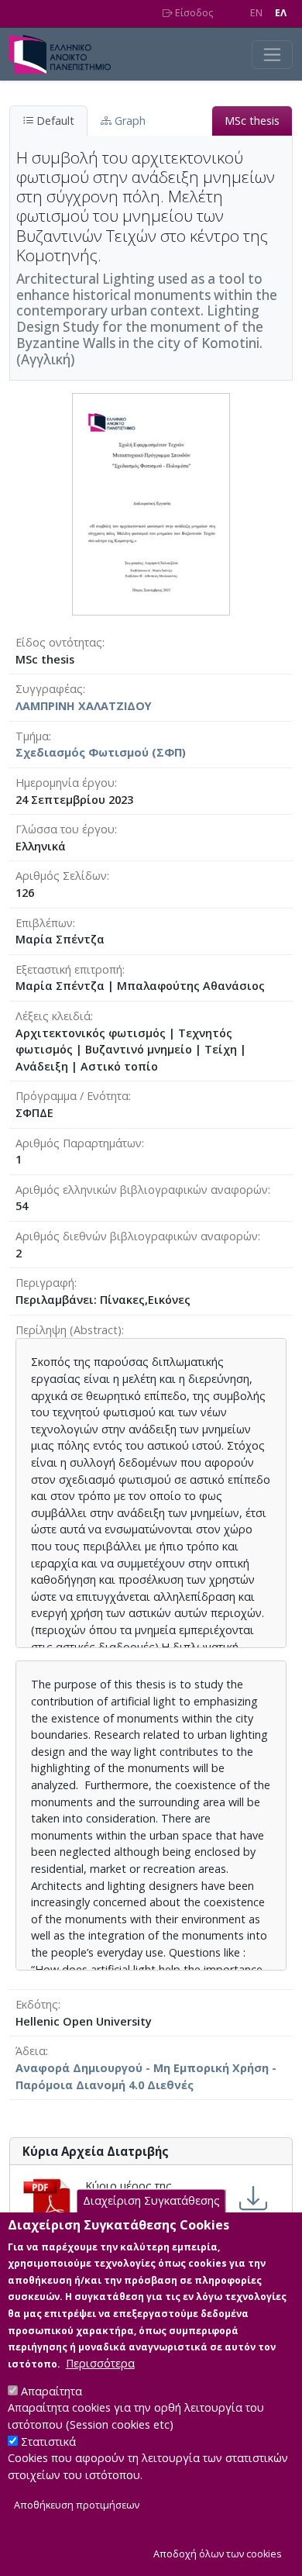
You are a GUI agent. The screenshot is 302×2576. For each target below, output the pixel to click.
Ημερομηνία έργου (65, 783)
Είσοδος (193, 13)
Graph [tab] (129, 121)
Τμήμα (32, 736)
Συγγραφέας (49, 689)
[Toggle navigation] (272, 55)
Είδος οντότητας (59, 642)
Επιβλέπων (44, 923)
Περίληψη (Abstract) (69, 1330)
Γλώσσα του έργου (65, 829)
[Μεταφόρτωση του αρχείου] (253, 2198)
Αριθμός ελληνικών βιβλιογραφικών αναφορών (142, 1190)
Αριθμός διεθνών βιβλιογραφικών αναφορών (137, 1236)
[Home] (66, 54)
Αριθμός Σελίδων (61, 876)
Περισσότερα (100, 2363)
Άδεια (31, 2051)
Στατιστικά (48, 2442)
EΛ (281, 13)
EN (256, 13)
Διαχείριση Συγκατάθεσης (151, 2201)
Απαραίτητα (51, 2391)
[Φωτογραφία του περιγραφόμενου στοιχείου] (151, 503)
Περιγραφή (45, 1283)
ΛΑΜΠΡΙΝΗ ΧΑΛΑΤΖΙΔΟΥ (84, 706)
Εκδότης (37, 2004)
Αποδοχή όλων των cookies (218, 2554)
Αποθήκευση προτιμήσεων (77, 2505)
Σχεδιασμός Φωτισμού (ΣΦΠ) (101, 752)
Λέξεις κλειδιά (53, 1016)
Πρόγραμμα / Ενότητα (72, 1096)
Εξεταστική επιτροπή (69, 969)
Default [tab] (54, 121)
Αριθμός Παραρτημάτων (79, 1143)
